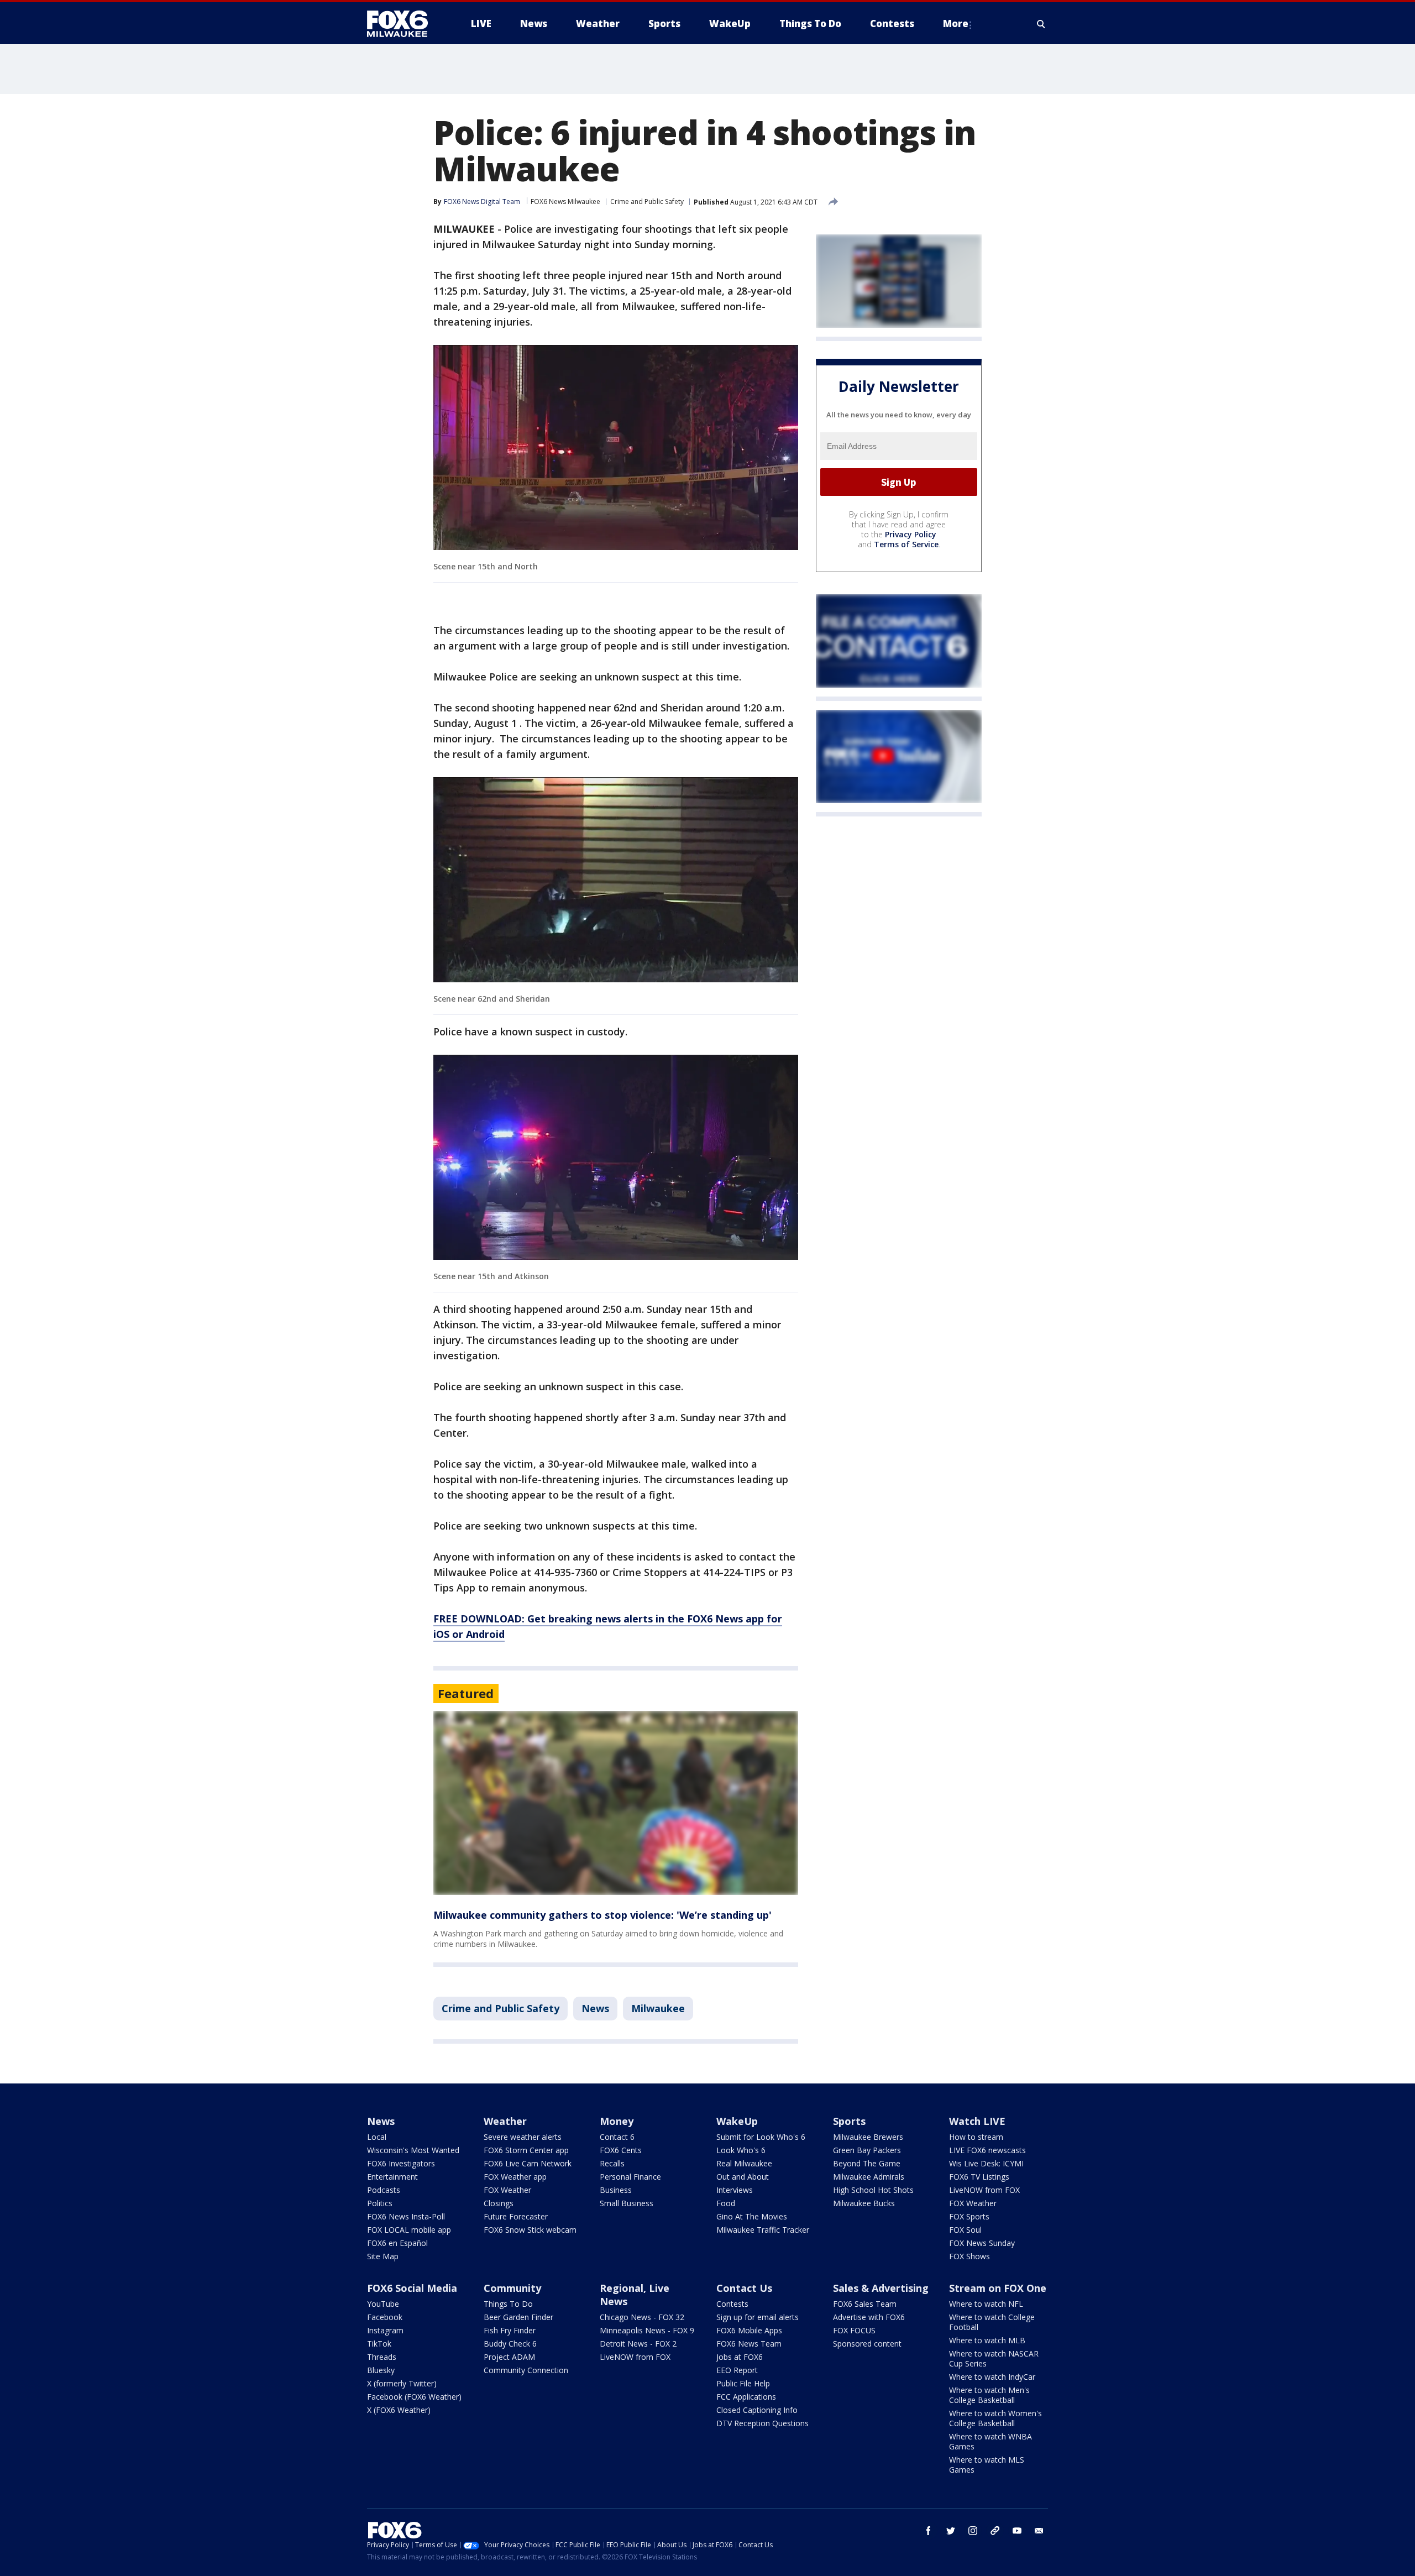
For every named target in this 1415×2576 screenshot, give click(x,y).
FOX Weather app (515, 2177)
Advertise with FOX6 (869, 2317)
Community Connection (526, 2370)
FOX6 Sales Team (865, 2304)
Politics (380, 2203)
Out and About (743, 2177)
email (1039, 2531)
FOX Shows (969, 2256)
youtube (1017, 2531)
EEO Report (737, 2370)
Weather (505, 2121)
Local (377, 2137)
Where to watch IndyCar (992, 2377)
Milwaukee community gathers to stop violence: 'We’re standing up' (602, 1915)
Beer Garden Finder (518, 2317)
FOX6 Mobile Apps (749, 2330)
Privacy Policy (911, 534)
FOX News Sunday (982, 2243)
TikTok (379, 2344)
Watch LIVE (977, 2121)
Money (617, 2121)
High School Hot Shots (873, 2190)
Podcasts (384, 2190)
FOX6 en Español (397, 2243)
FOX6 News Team (749, 2344)
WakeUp (737, 2121)
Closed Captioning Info (757, 2410)
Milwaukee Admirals (869, 2177)
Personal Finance (630, 2177)
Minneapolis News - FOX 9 (647, 2330)
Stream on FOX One (998, 2288)
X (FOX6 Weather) (399, 2410)
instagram (973, 2531)
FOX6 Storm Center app (526, 2150)
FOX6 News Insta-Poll (406, 2216)
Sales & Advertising (881, 2288)
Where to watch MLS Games (987, 2465)
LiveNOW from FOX (984, 2190)
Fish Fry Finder (510, 2330)
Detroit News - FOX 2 (638, 2344)
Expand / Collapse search (1041, 24)
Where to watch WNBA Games (990, 2441)
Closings (499, 2203)
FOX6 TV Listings (979, 2177)
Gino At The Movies (752, 2216)
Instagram (385, 2330)
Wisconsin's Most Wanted (413, 2150)
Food (726, 2203)
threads (995, 2531)
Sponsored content (867, 2344)
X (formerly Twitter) (402, 2383)
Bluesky (381, 2370)
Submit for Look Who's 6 (761, 2137)
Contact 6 (617, 2137)
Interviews (735, 2190)
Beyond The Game (867, 2163)
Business (616, 2190)
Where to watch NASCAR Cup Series (994, 2358)
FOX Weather (507, 2190)
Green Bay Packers (867, 2150)
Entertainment (392, 2177)
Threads (382, 2357)
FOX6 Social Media (412, 2288)
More (956, 23)
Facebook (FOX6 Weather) (414, 2397)
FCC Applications (746, 2397)
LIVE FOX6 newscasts (987, 2150)
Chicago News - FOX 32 (642, 2317)
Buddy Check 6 (510, 2344)
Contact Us (744, 2288)
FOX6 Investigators (401, 2163)
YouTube (383, 2304)
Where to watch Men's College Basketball (989, 2395)
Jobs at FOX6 (740, 2357)
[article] (616, 1803)
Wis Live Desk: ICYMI (986, 2163)
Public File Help (743, 2383)
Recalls (612, 2163)
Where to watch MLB (987, 2340)
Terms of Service (906, 544)
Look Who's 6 (741, 2150)
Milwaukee (658, 2008)
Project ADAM (509, 2357)
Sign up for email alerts (758, 2317)
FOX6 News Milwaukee (565, 201)
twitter (951, 2531)
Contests (732, 2304)
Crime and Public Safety (647, 201)
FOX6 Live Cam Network (528, 2163)
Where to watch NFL (986, 2304)
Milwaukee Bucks (864, 2203)
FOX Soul (965, 2230)
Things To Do (508, 2304)
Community (512, 2288)
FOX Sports (969, 2216)
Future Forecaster (516, 2216)
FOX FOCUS (854, 2330)
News (595, 2008)
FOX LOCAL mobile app (409, 2230)
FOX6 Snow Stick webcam (530, 2230)
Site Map (383, 2256)
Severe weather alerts (523, 2137)
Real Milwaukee (744, 2163)
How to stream (976, 2137)
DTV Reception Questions (762, 2423)
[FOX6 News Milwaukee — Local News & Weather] (403, 24)
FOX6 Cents (621, 2150)
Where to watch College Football (992, 2322)
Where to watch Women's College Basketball (995, 2418)
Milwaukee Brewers (868, 2137)
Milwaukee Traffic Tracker (763, 2230)
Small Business (627, 2203)
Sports (849, 2121)
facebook (929, 2531)
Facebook (385, 2317)
